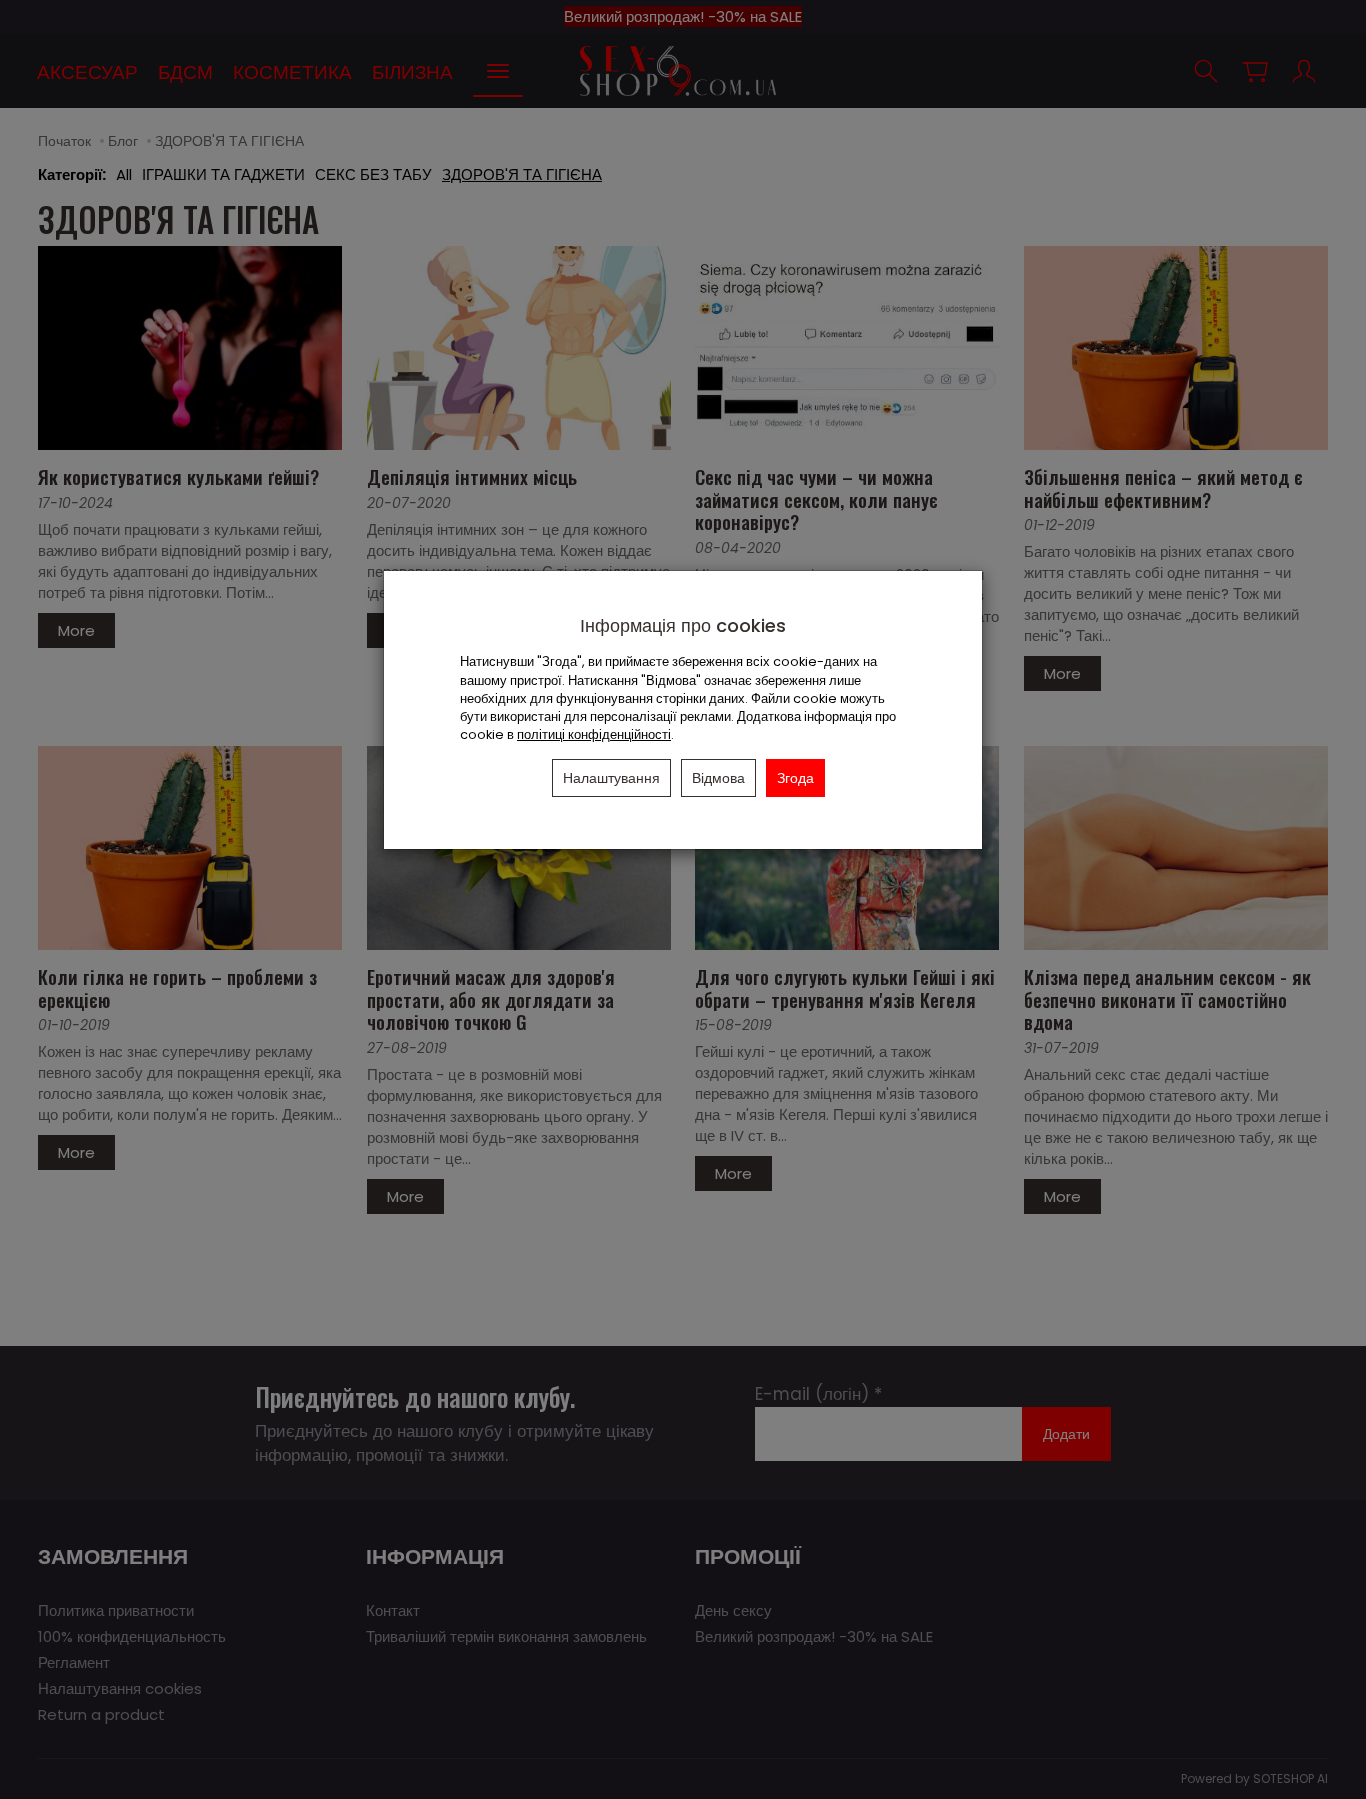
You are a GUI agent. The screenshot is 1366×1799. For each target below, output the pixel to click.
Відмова (718, 778)
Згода (795, 778)
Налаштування (611, 778)
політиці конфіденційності (594, 734)
